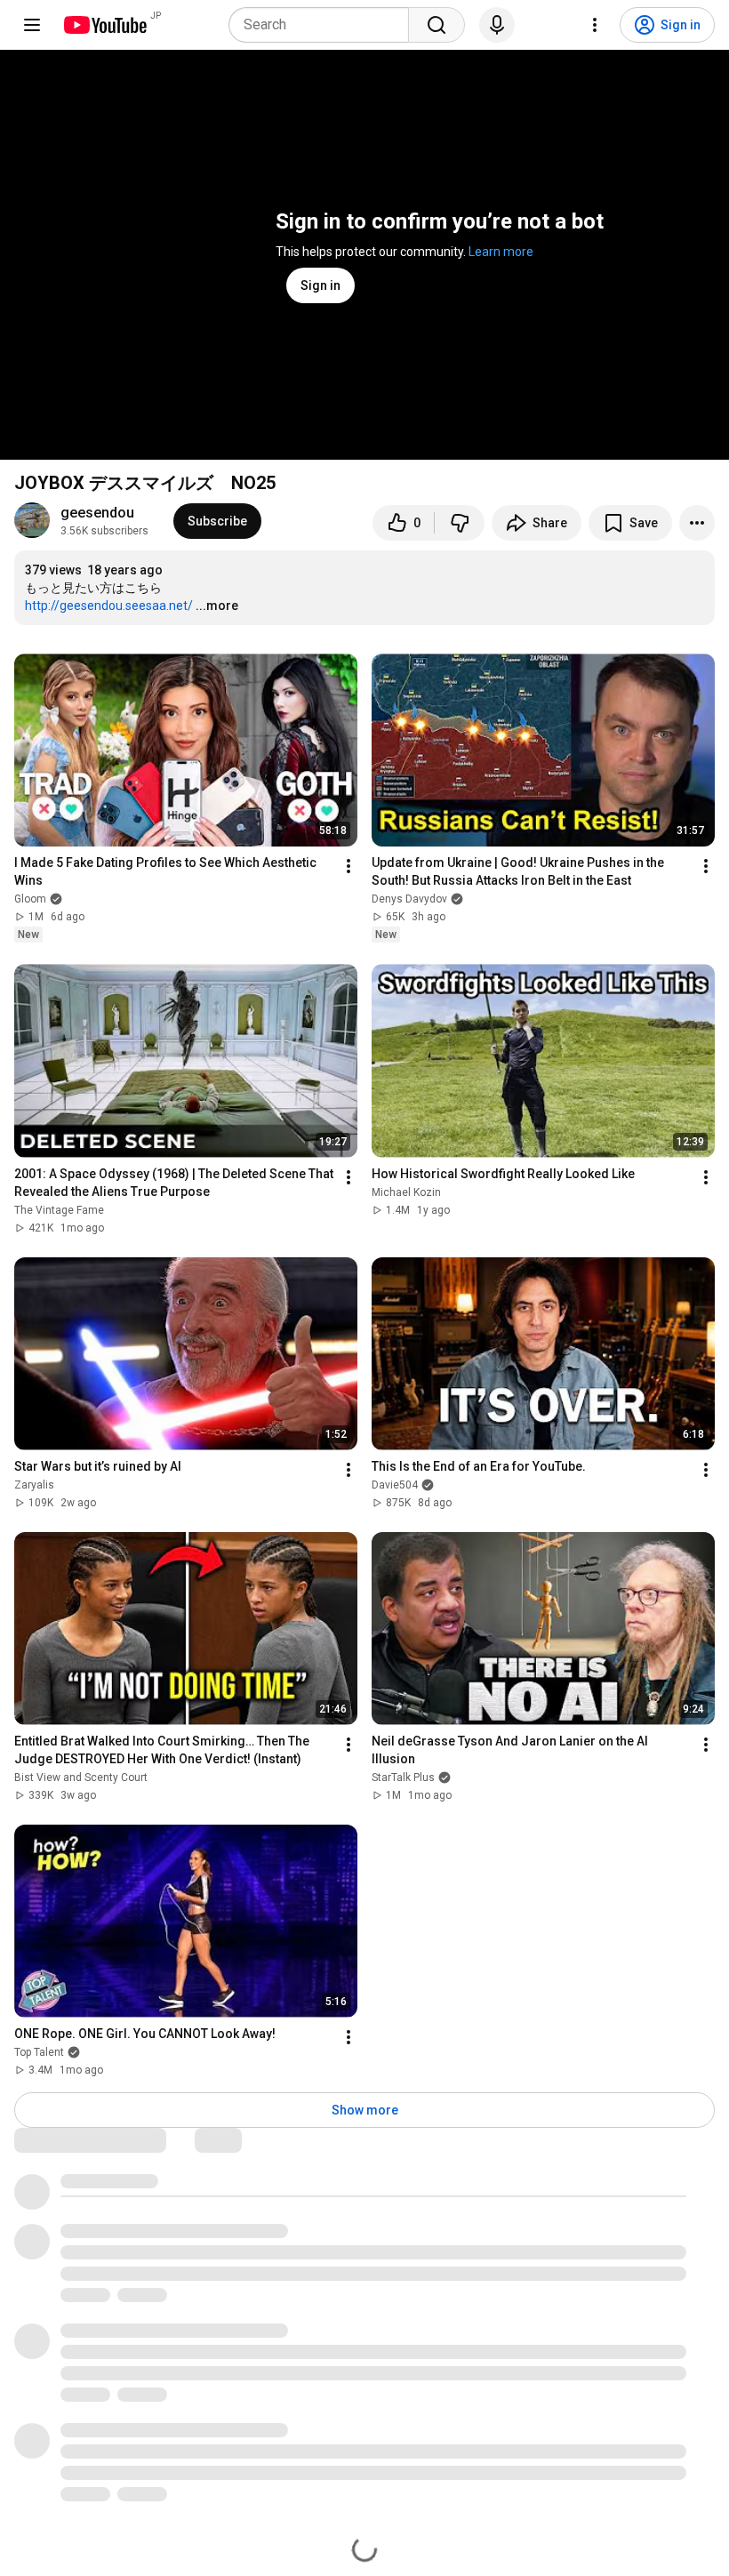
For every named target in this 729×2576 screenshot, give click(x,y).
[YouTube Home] (104, 25)
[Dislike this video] (460, 523)
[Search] (437, 25)
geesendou (97, 513)
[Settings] (595, 25)
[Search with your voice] (497, 25)
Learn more (501, 252)
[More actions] (697, 523)
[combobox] (324, 25)
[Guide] (32, 25)
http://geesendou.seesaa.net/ (109, 606)
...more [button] (217, 606)
